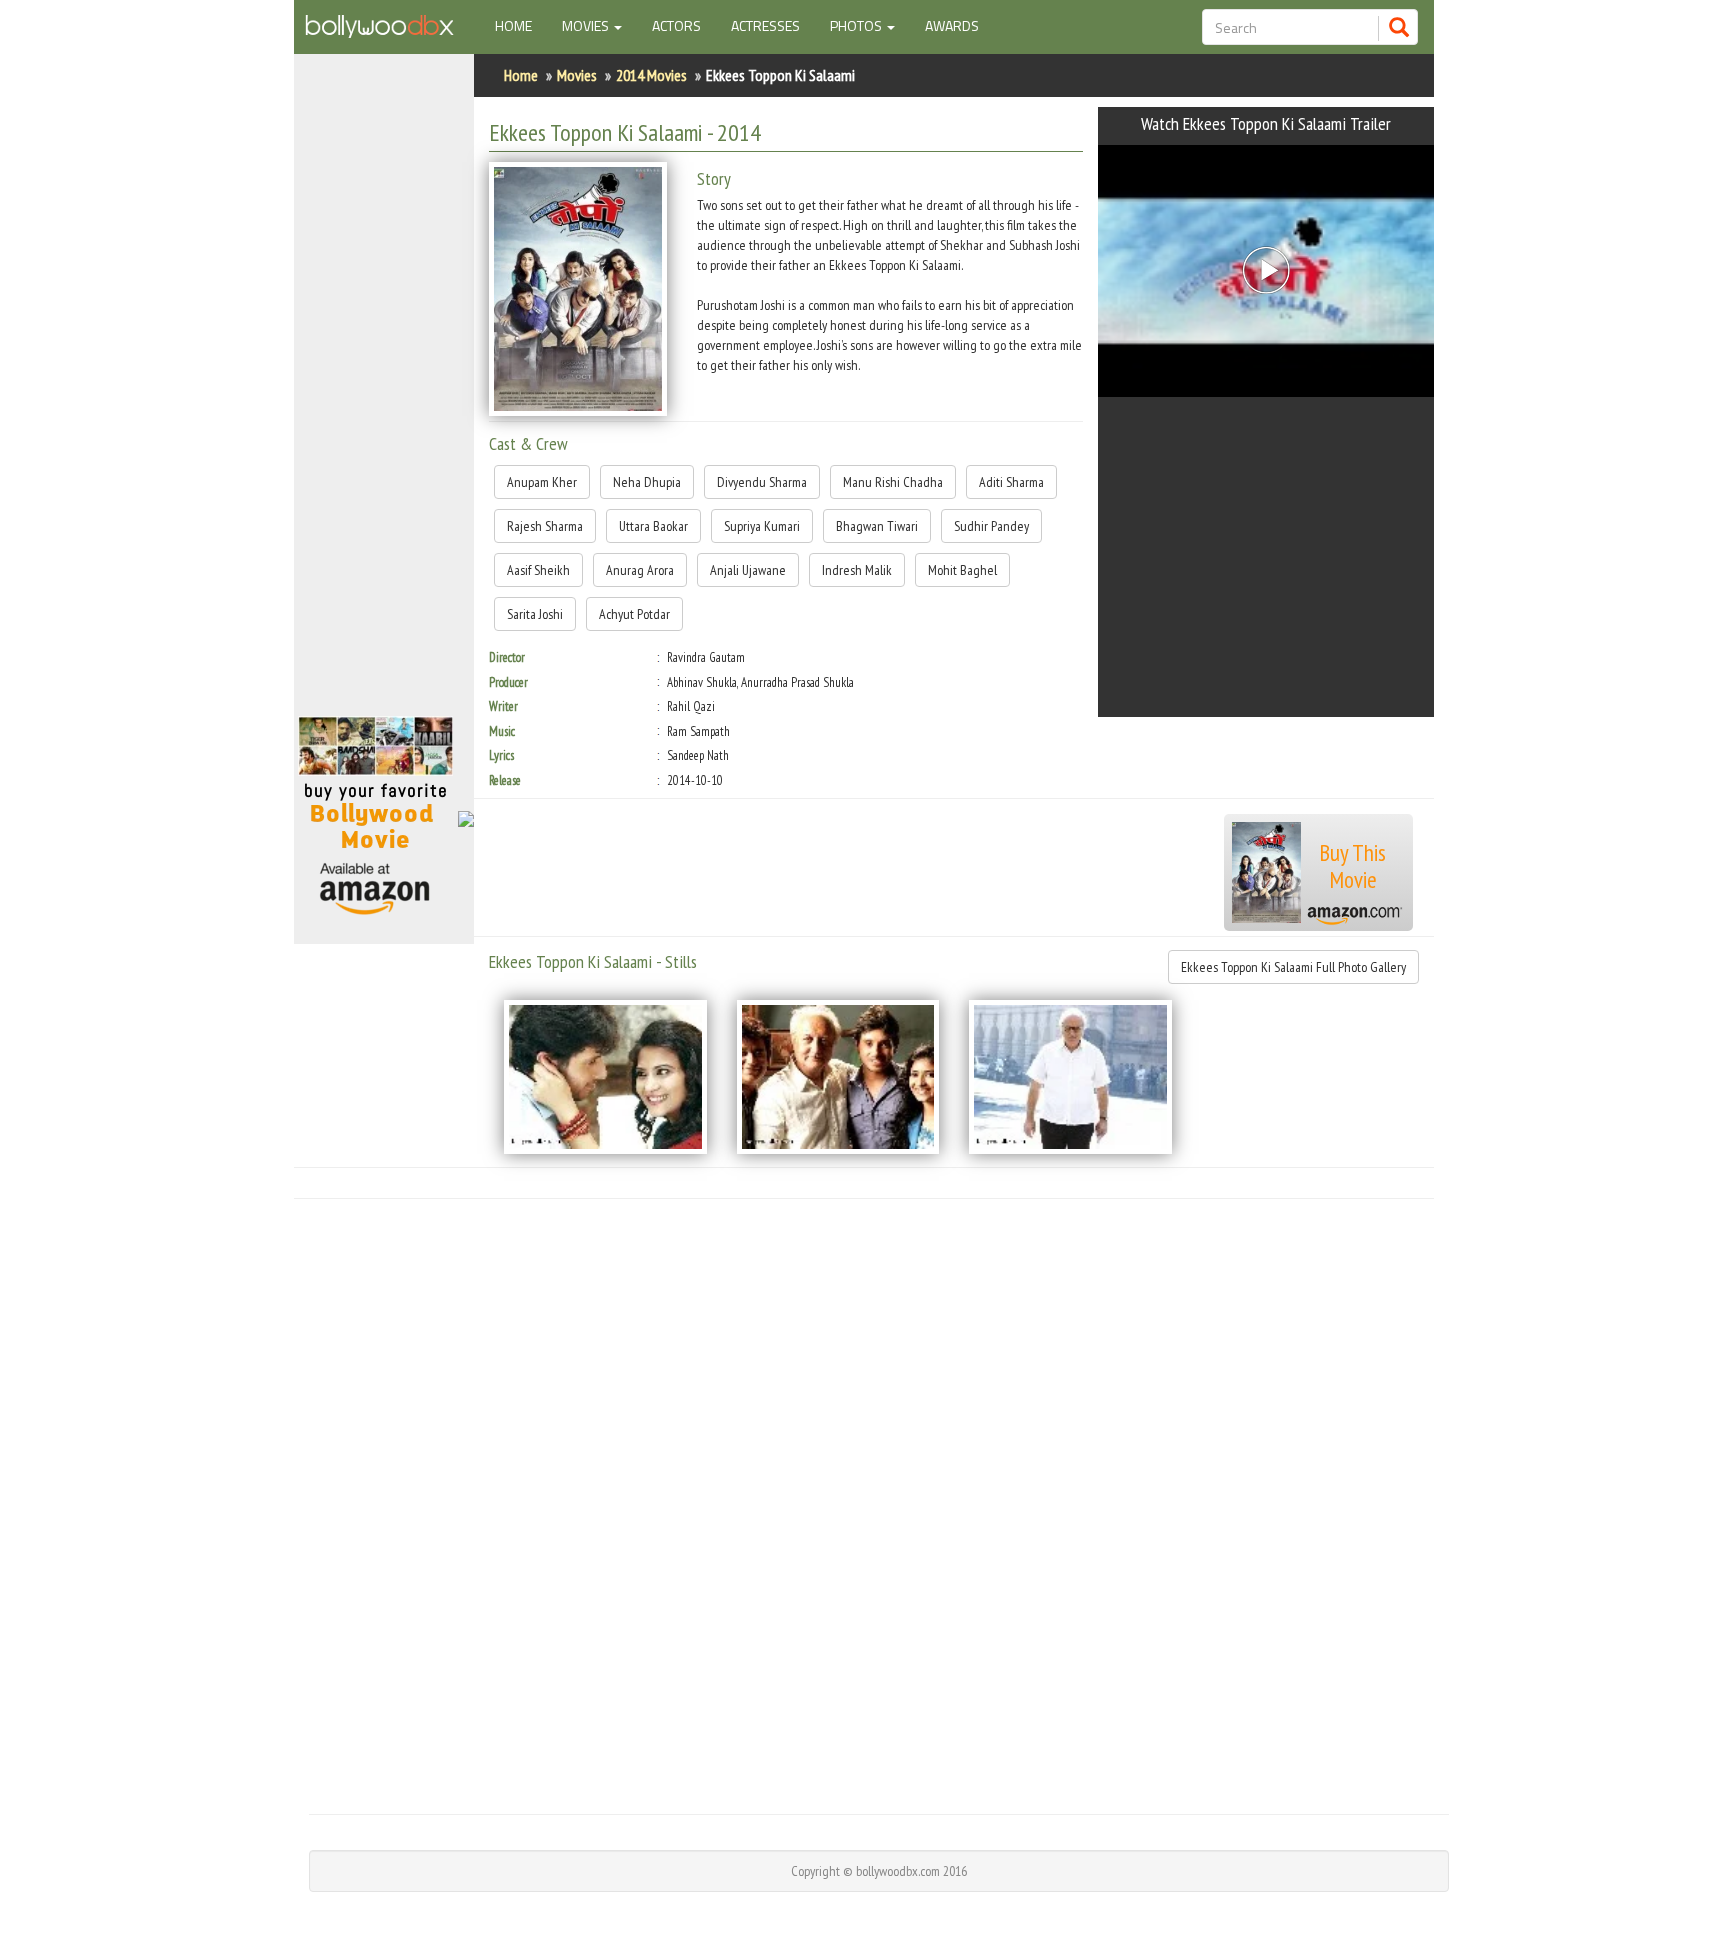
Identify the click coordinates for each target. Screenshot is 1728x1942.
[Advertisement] (384, 394)
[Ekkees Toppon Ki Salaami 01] (605, 1077)
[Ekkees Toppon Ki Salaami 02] (838, 1077)
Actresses (765, 25)
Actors (676, 25)
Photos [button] (857, 25)
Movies (577, 75)
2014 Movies (651, 75)
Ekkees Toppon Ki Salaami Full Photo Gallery (1293, 967)
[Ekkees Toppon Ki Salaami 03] (1070, 1077)
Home (521, 25)
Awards (952, 25)
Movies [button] (587, 25)
